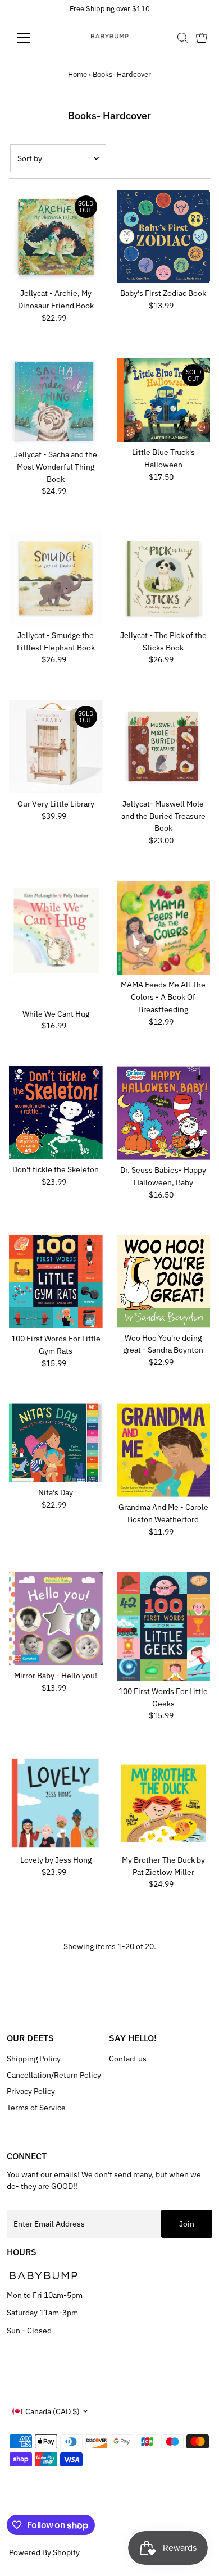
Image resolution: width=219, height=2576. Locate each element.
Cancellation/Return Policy (54, 2075)
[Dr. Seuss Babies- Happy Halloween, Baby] (164, 1113)
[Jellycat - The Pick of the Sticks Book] (164, 578)
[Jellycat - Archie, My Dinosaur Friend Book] (56, 237)
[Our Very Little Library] (56, 747)
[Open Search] (182, 38)
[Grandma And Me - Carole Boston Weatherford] (164, 1450)
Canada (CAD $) (53, 2411)
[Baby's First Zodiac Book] (164, 237)
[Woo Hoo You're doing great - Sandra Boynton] (164, 1281)
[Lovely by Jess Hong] (56, 1803)
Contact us (128, 2059)
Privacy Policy (31, 2091)
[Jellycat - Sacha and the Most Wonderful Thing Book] (56, 401)
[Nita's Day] (56, 1443)
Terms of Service (36, 2108)
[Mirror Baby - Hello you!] (56, 1619)
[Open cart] (202, 38)
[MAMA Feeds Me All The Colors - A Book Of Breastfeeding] (164, 928)
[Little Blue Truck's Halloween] (164, 400)
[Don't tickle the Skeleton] (56, 1113)
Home (77, 74)
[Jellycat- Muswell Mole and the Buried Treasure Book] (164, 747)
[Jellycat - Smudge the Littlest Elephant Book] (56, 578)
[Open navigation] (33, 38)
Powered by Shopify (44, 2552)
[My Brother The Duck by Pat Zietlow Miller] (164, 1803)
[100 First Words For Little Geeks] (164, 1626)
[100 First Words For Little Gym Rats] (56, 1282)
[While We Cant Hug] (56, 942)
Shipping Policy (34, 2059)
